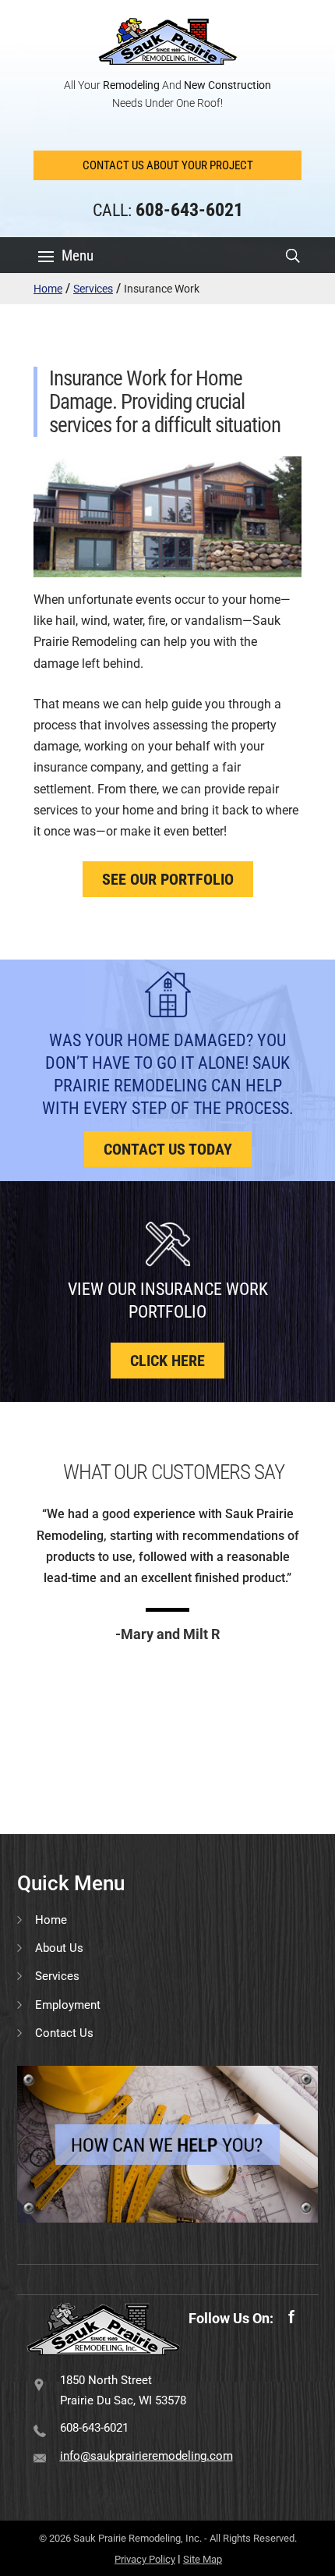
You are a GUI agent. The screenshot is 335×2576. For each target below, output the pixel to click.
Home (48, 289)
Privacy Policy (145, 2559)
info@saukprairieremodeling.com (146, 2456)
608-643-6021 (94, 2428)
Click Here (167, 1361)
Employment (68, 2005)
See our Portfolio (168, 879)
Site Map (203, 2559)
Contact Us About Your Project (168, 165)
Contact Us (64, 2033)
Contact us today (168, 1149)
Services (93, 289)
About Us (59, 1948)
